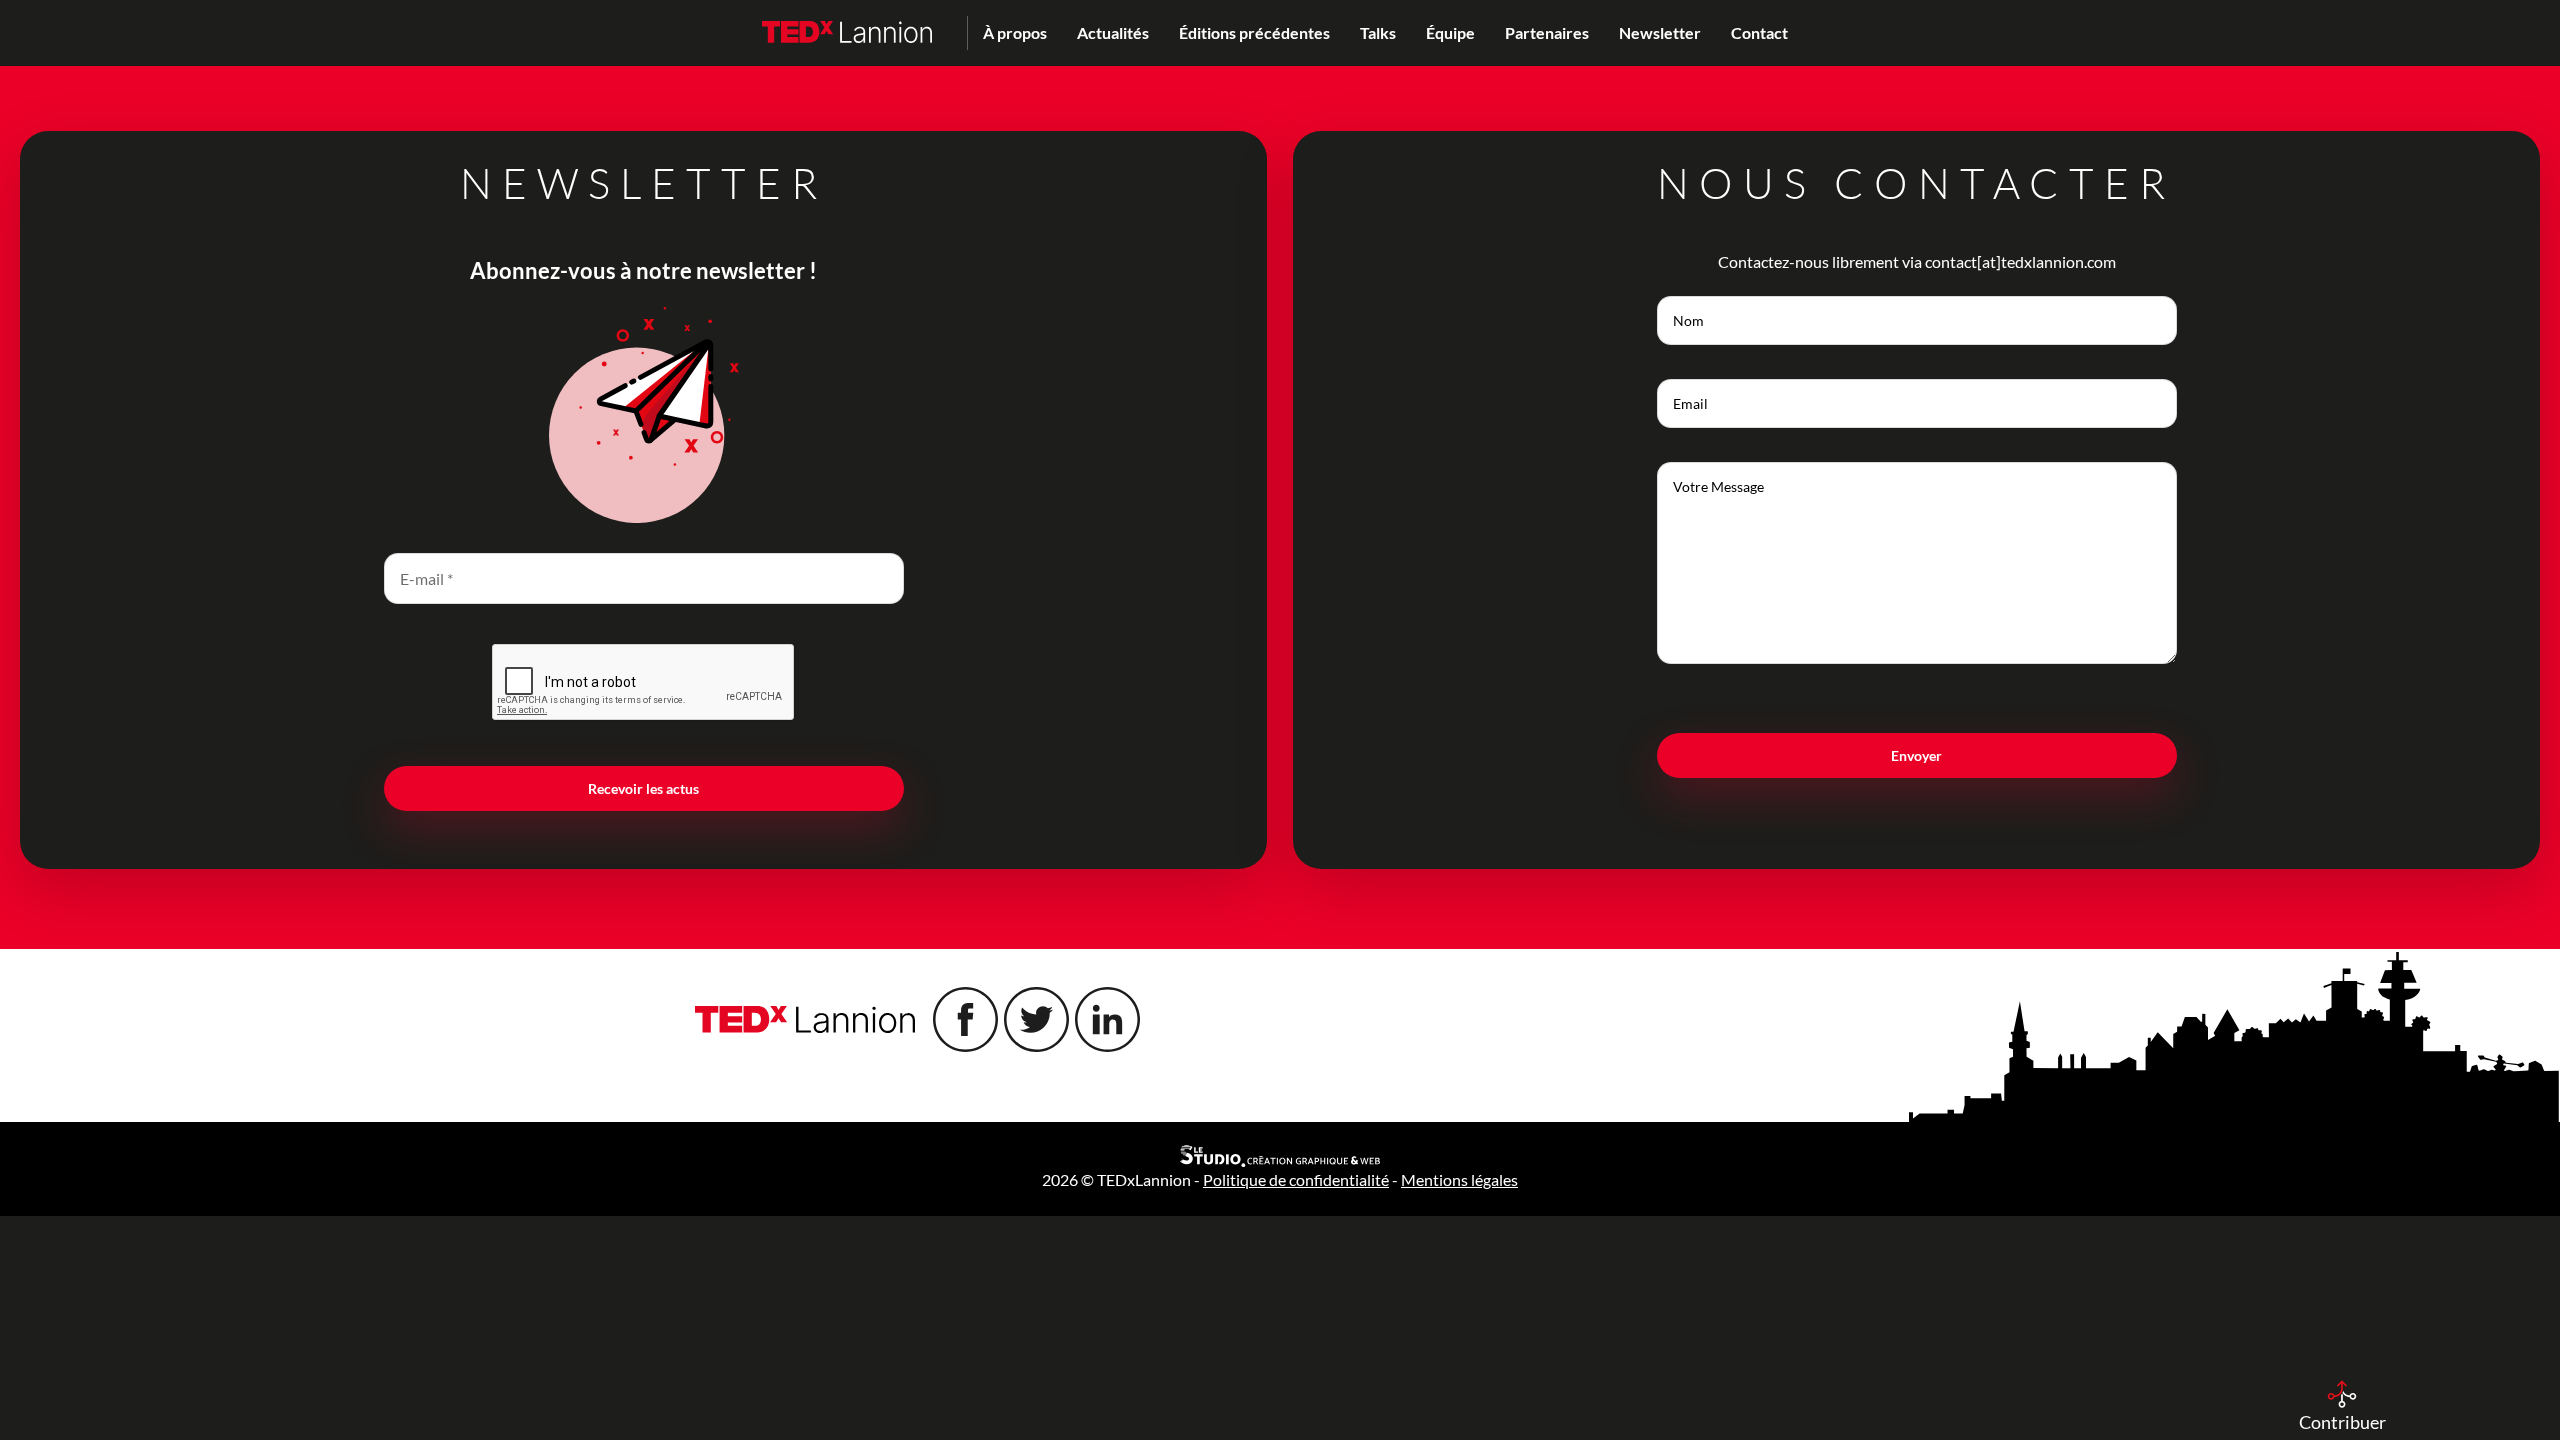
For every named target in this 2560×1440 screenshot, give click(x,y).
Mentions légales (1459, 1179)
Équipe (1450, 32)
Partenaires (1547, 32)
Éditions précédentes (1254, 32)
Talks (1378, 32)
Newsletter (1660, 32)
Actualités (1113, 32)
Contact (1759, 32)
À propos (1015, 32)
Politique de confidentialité (1296, 1179)
